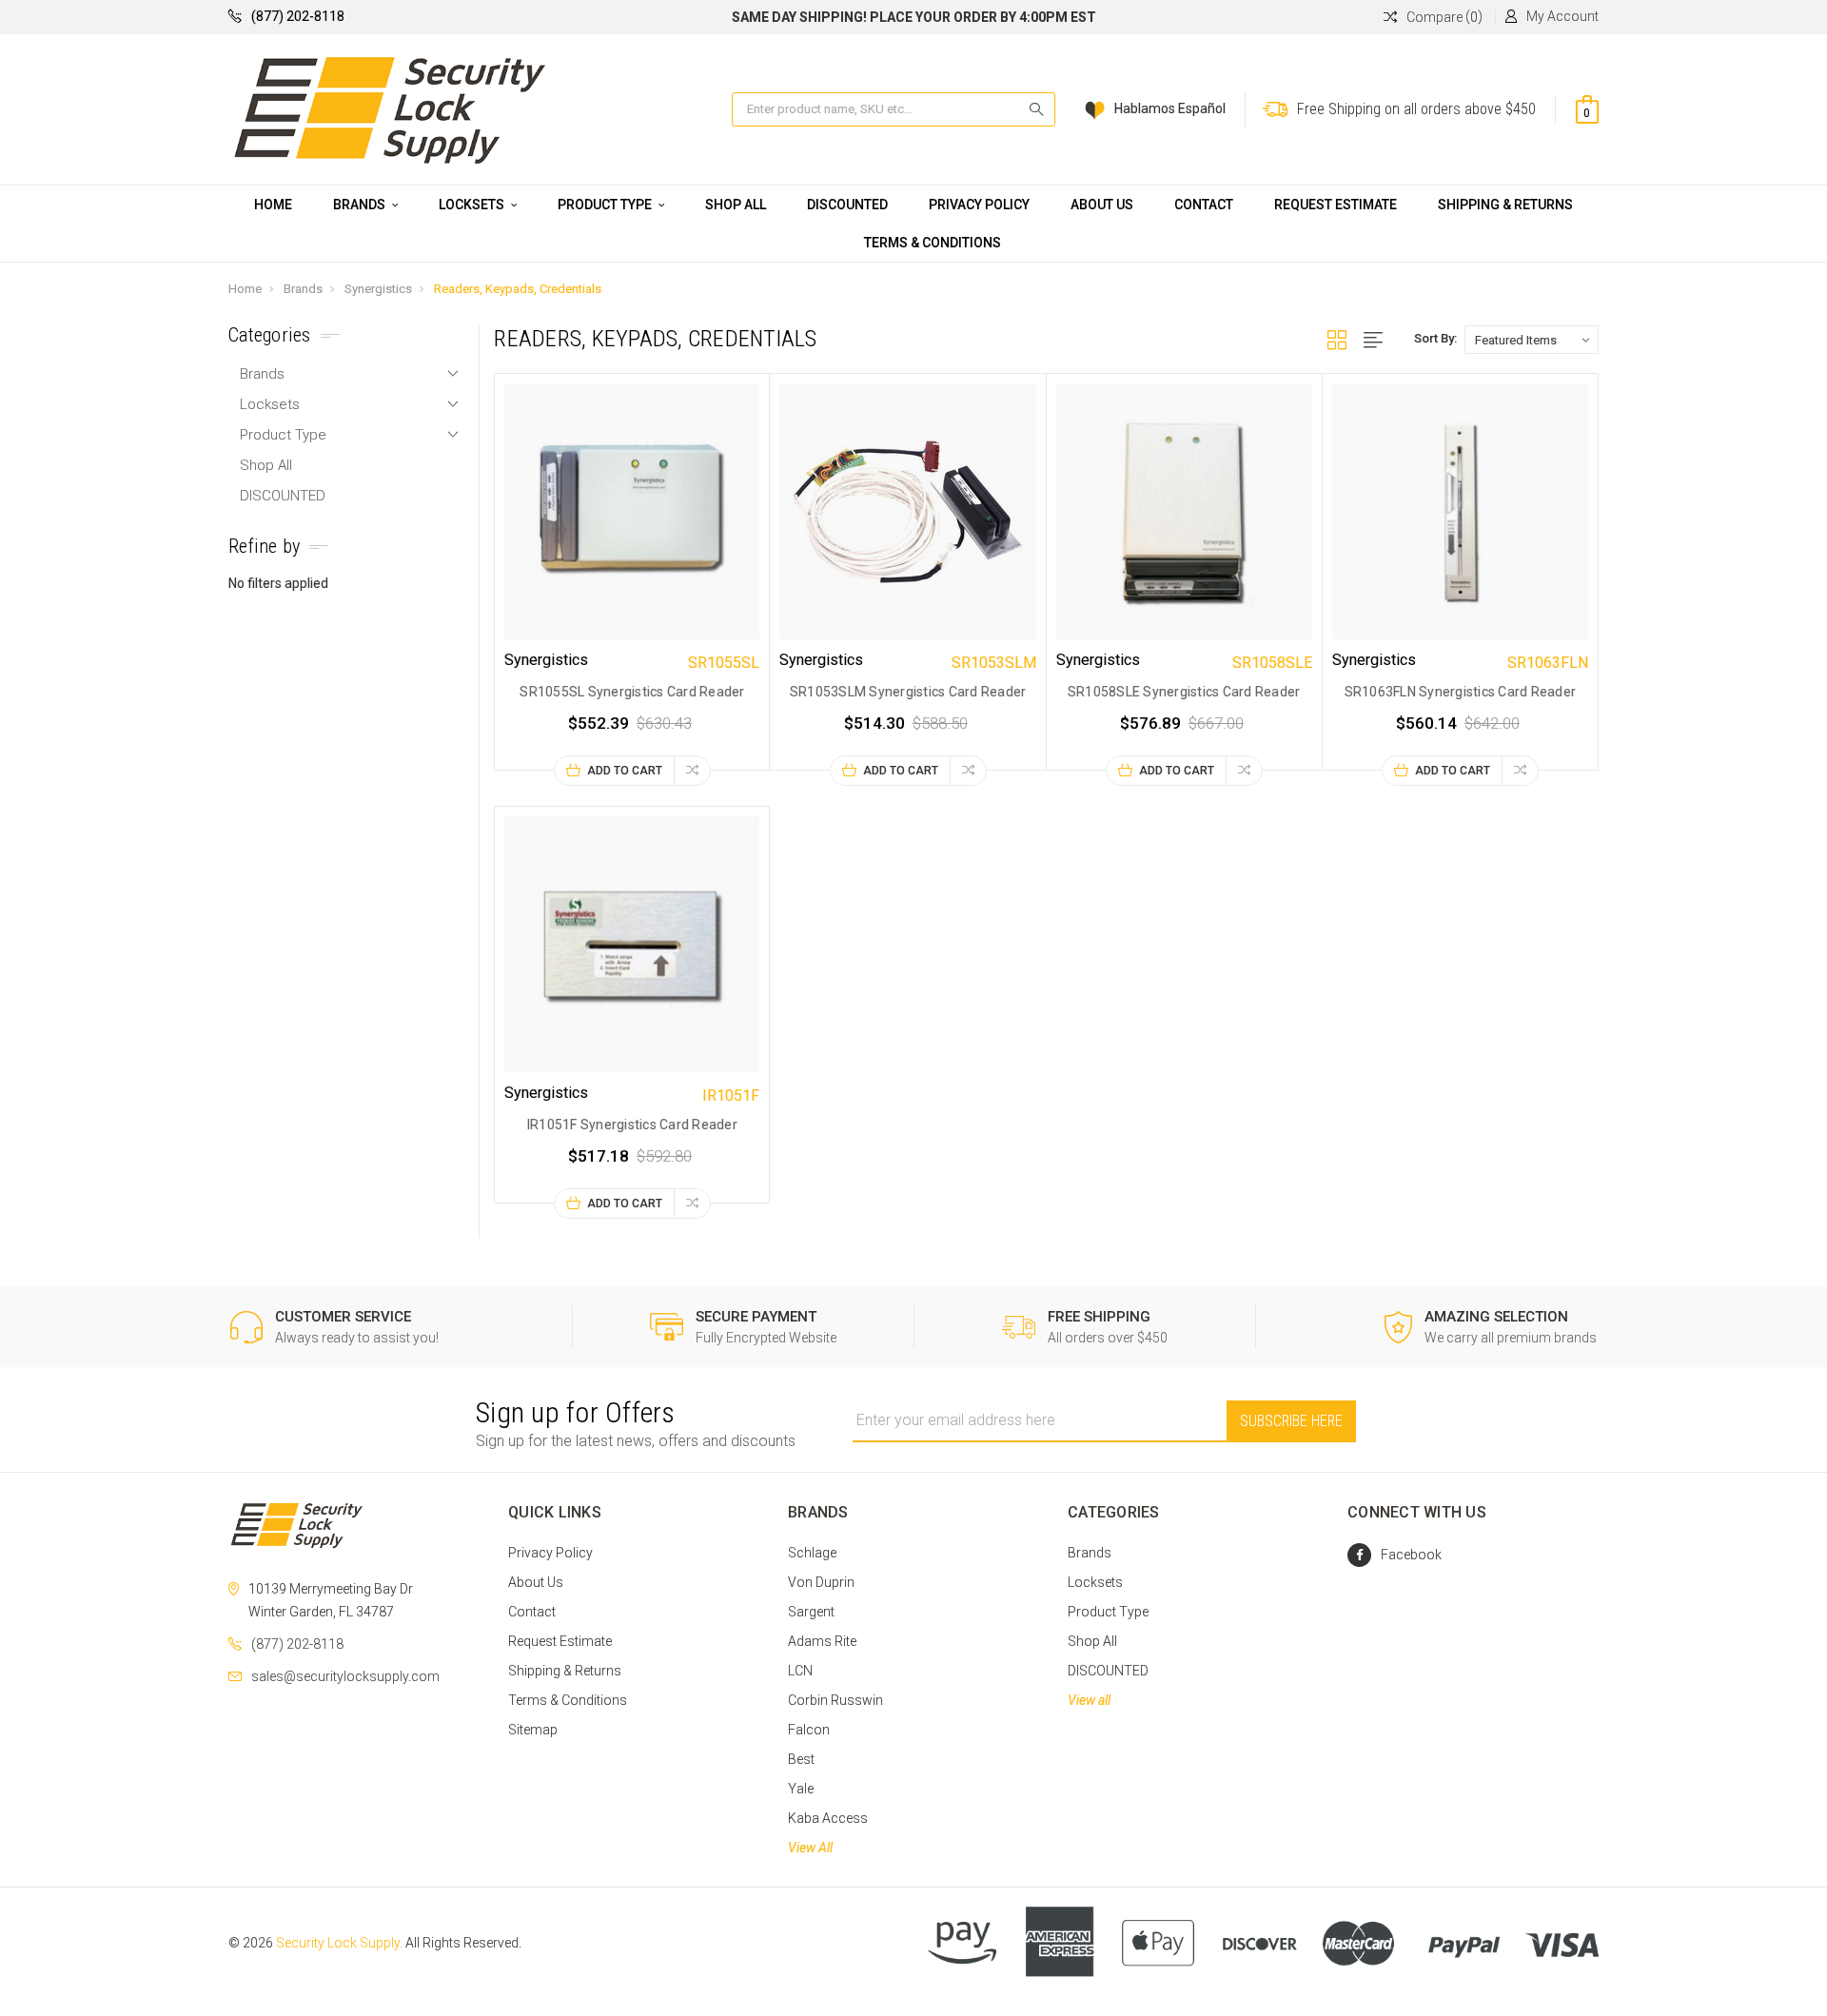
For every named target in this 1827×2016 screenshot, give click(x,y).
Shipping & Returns (1505, 205)
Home (273, 205)
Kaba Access (828, 1818)
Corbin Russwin (835, 1700)
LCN (800, 1671)
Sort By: (1435, 338)
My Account (1562, 16)
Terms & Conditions (933, 243)
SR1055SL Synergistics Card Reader (632, 692)
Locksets (473, 205)
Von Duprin (821, 1582)
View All (810, 1848)
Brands (361, 205)
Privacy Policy (979, 205)
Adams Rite (822, 1641)
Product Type (606, 205)
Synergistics (378, 289)
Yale (801, 1789)
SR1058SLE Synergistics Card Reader (1184, 692)
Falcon (809, 1730)
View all (1089, 1700)
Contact (1204, 205)
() (1444, 17)
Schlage (812, 1553)
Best (801, 1759)
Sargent (811, 1612)
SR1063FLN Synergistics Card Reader (1461, 692)
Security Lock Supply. (339, 1943)
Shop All (736, 205)
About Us (1102, 205)
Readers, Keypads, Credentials (518, 289)
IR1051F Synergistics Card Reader (632, 1125)
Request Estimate (1336, 205)
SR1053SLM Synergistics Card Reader (908, 692)
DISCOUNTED (847, 205)
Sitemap (533, 1730)
